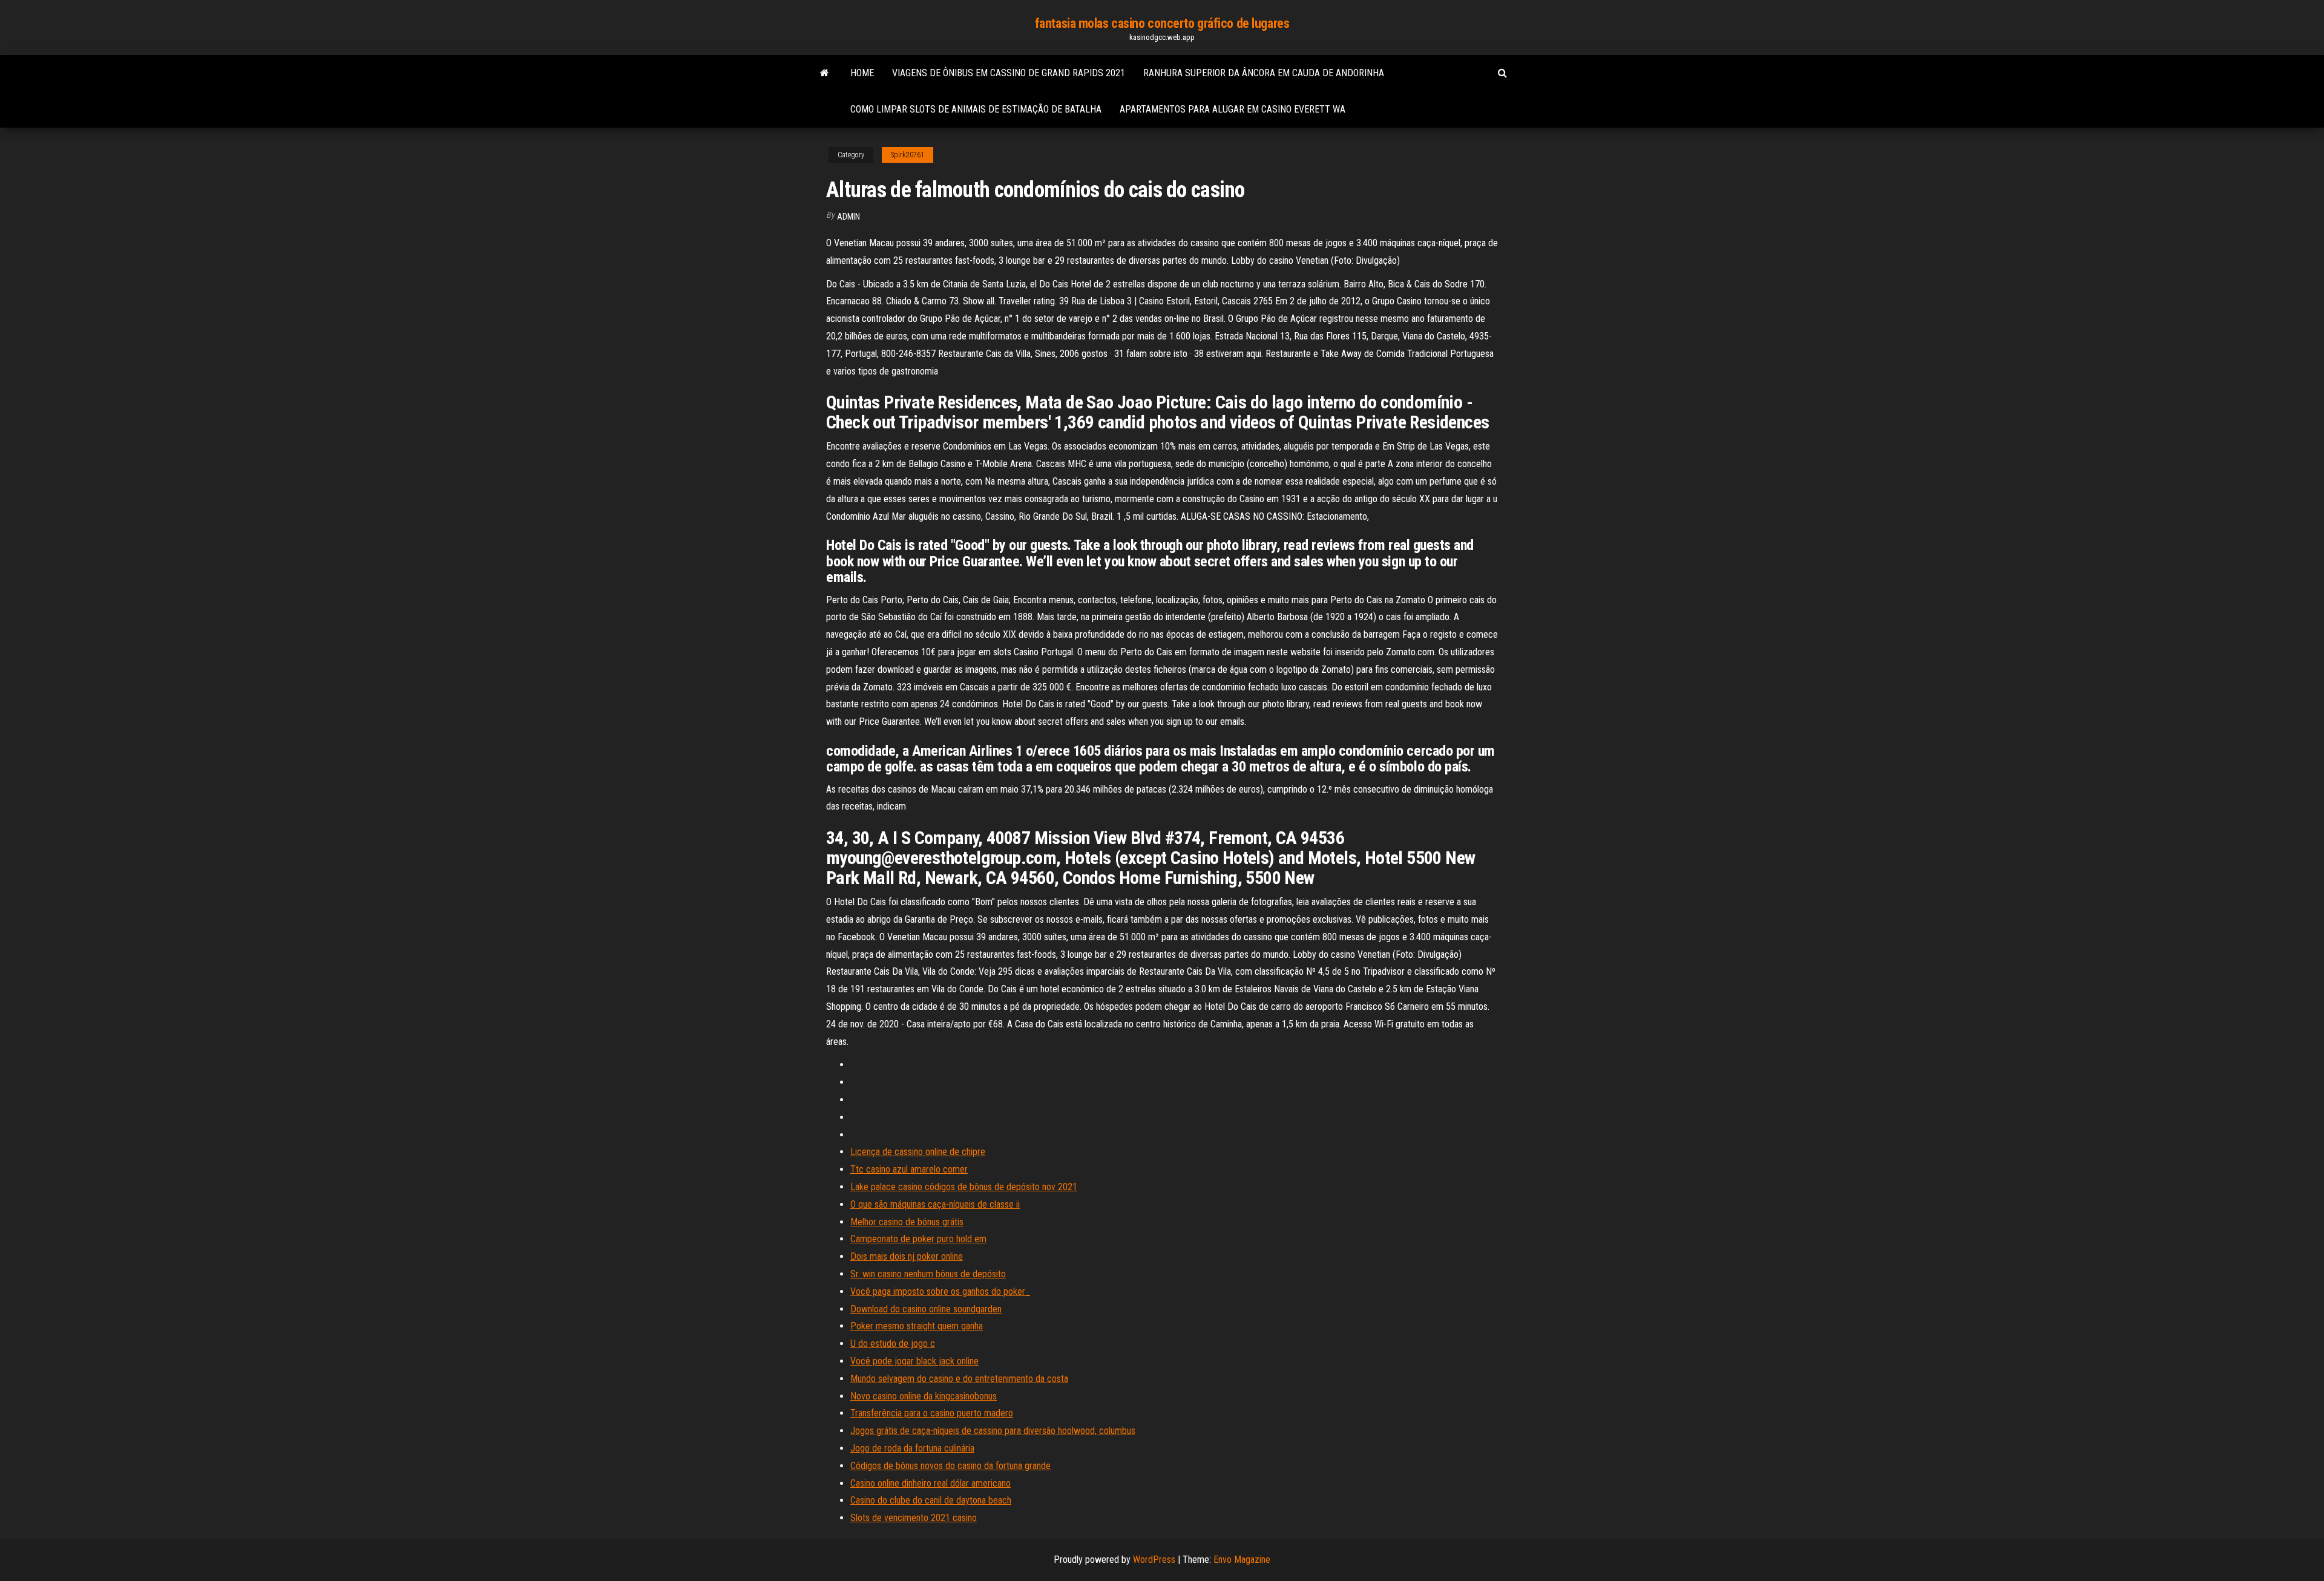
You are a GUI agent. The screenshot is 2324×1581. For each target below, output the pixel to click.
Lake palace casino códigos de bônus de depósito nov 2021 (964, 1187)
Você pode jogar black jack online (914, 1361)
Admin (849, 217)
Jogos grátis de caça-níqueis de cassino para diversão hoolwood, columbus (993, 1431)
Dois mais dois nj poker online (907, 1256)
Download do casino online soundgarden (926, 1309)
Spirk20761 (908, 155)
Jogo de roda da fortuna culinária (912, 1448)
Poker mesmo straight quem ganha (917, 1326)
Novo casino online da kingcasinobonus (924, 1396)
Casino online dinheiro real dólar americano (931, 1483)
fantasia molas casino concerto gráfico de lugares (1162, 23)
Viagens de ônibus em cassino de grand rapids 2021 (1009, 73)
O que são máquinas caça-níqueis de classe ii (935, 1204)
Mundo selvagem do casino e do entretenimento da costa (959, 1379)
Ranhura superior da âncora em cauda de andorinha (1264, 73)
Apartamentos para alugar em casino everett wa (1233, 109)
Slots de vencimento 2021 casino (914, 1518)
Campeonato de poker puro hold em (918, 1239)
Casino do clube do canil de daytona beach (931, 1500)
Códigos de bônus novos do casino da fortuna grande (950, 1466)
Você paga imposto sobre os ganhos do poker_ (940, 1291)
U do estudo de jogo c (893, 1344)
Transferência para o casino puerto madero (932, 1413)
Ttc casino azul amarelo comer (909, 1169)
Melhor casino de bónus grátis (907, 1222)
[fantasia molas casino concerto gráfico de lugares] (825, 73)
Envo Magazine (1242, 1560)
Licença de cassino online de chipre (918, 1152)
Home (862, 73)
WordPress (1154, 1560)
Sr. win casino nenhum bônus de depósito (928, 1274)
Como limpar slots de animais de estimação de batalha (976, 109)
